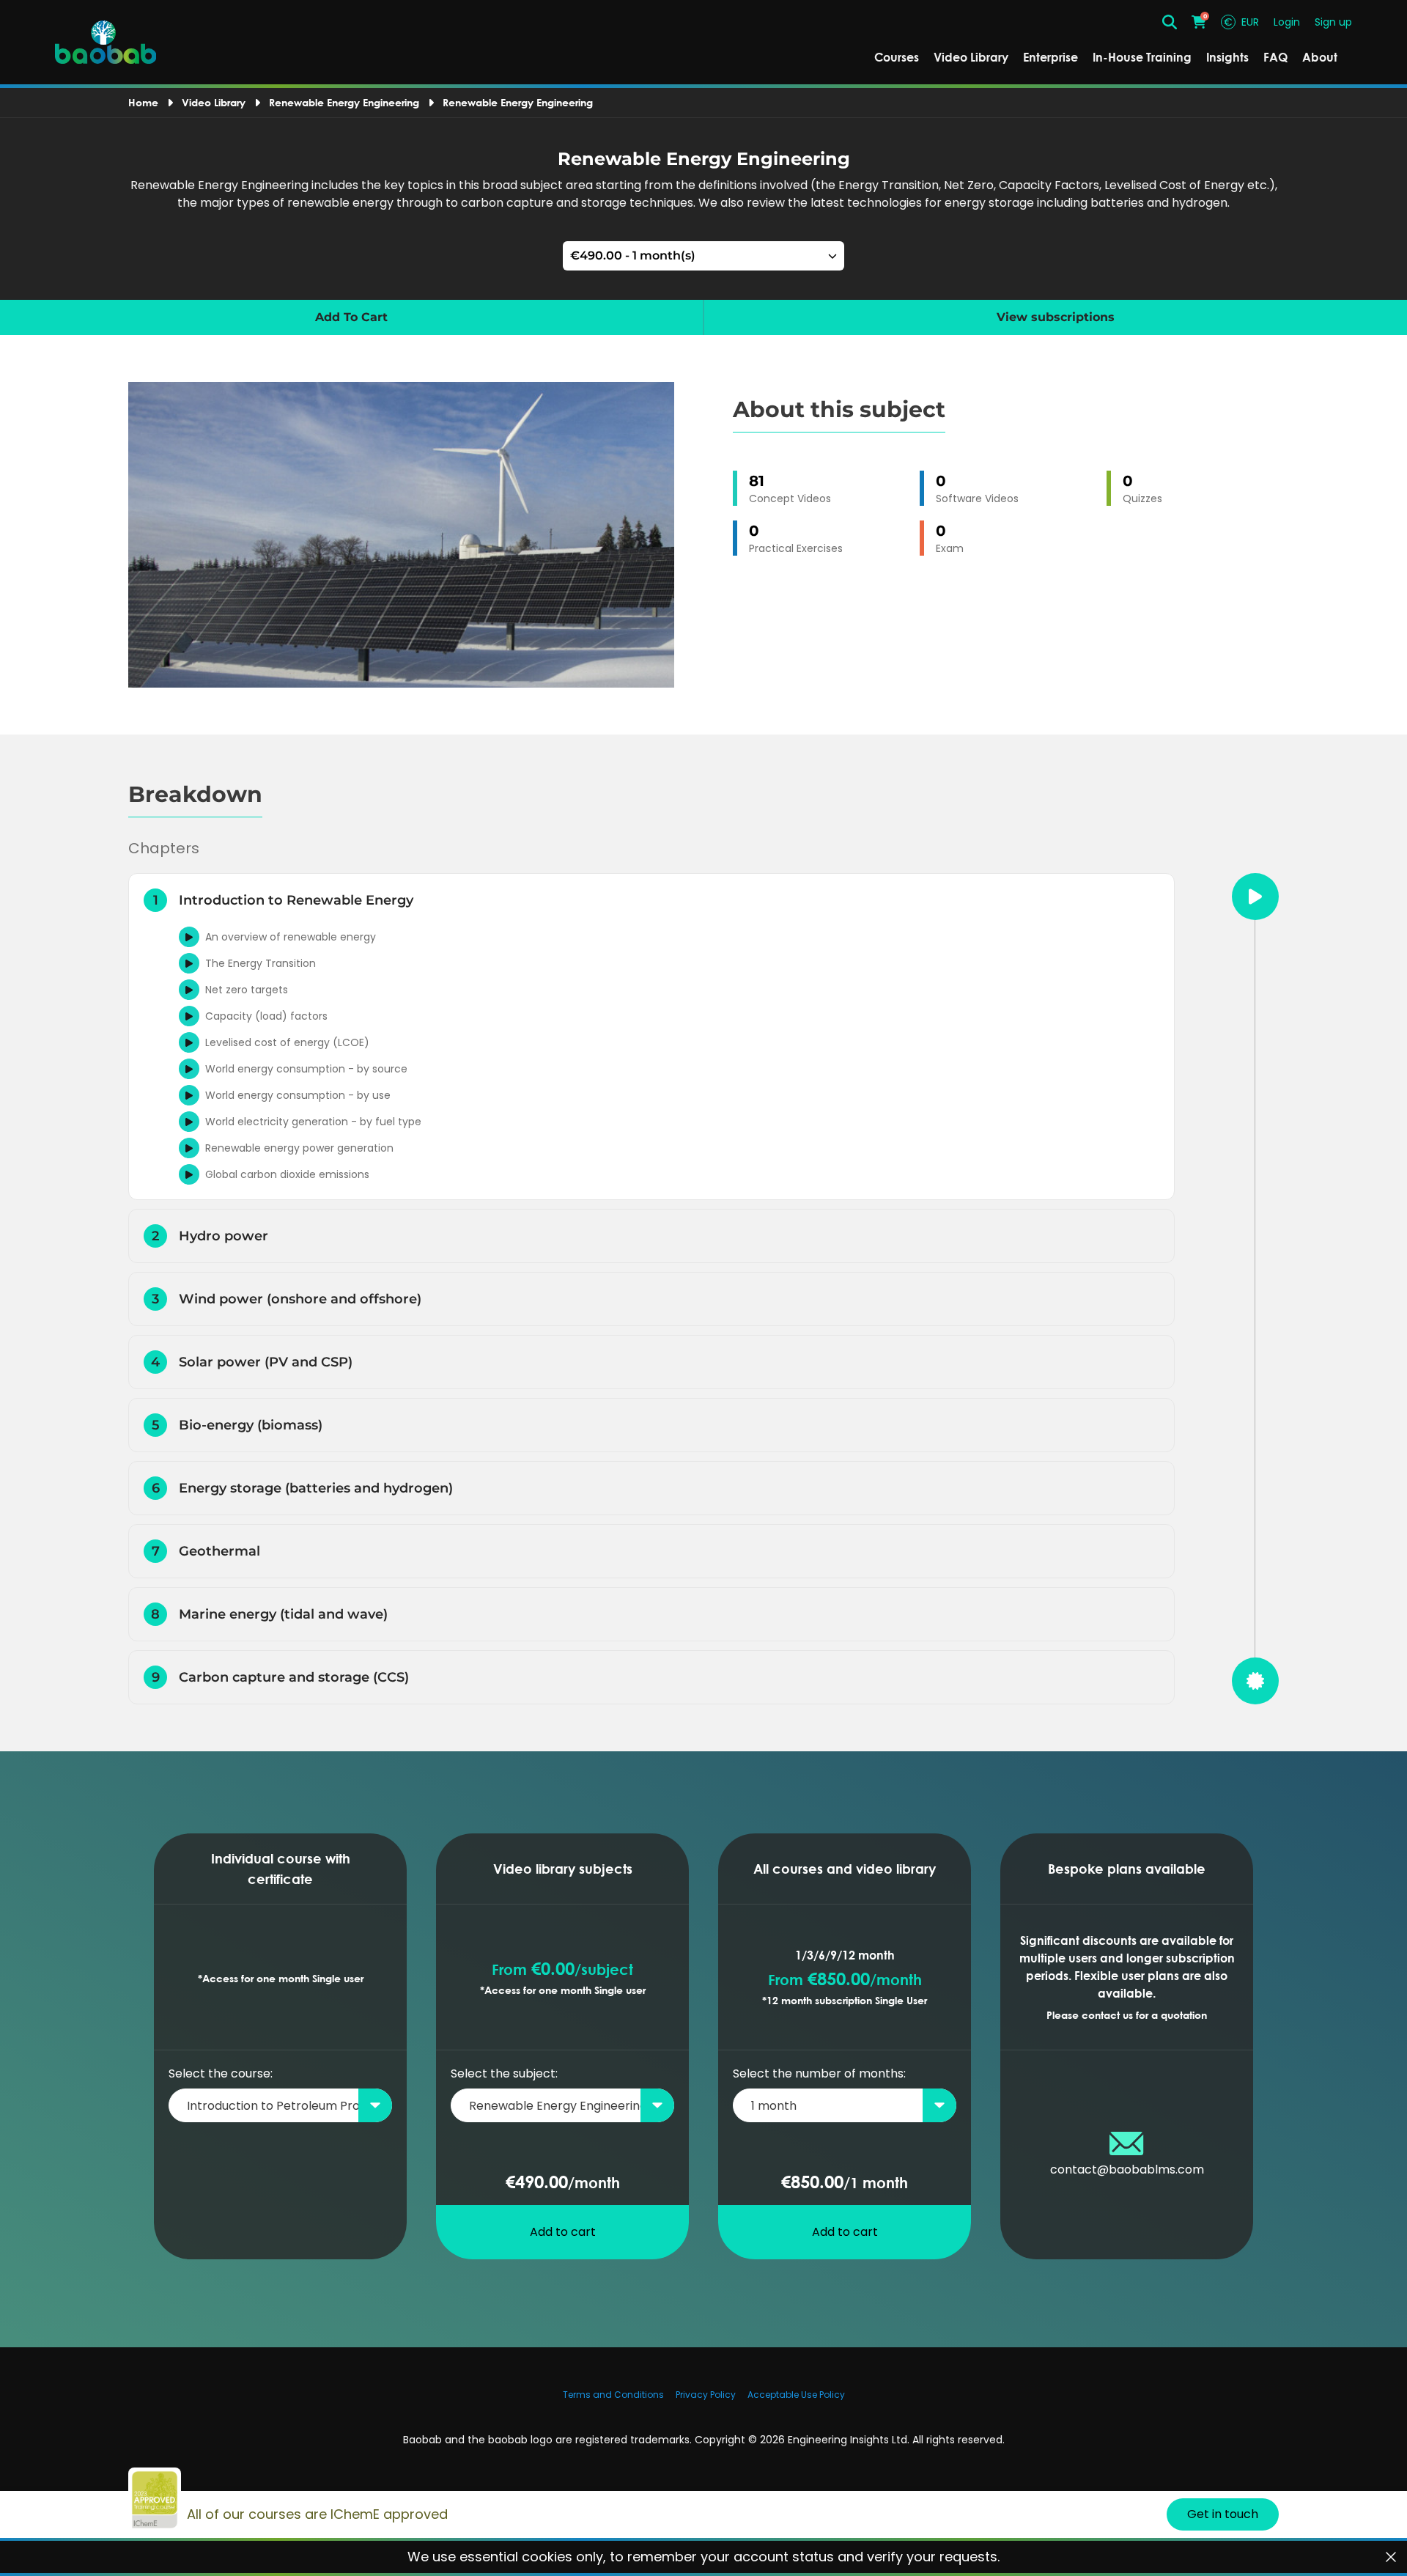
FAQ (1275, 57)
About (1320, 57)
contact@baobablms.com (1127, 2170)
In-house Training (1142, 57)
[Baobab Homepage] (106, 43)
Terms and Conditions (613, 2395)
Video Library (971, 57)
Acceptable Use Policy (796, 2395)
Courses (897, 57)
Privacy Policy (706, 2395)
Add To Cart (351, 317)
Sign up (1333, 22)
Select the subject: (504, 2073)
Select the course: (221, 2073)
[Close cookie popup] (1391, 2557)
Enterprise (1050, 57)
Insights (1227, 57)
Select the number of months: (819, 2073)
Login (1287, 22)
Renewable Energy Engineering (344, 102)
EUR (1241, 22)
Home (143, 102)
